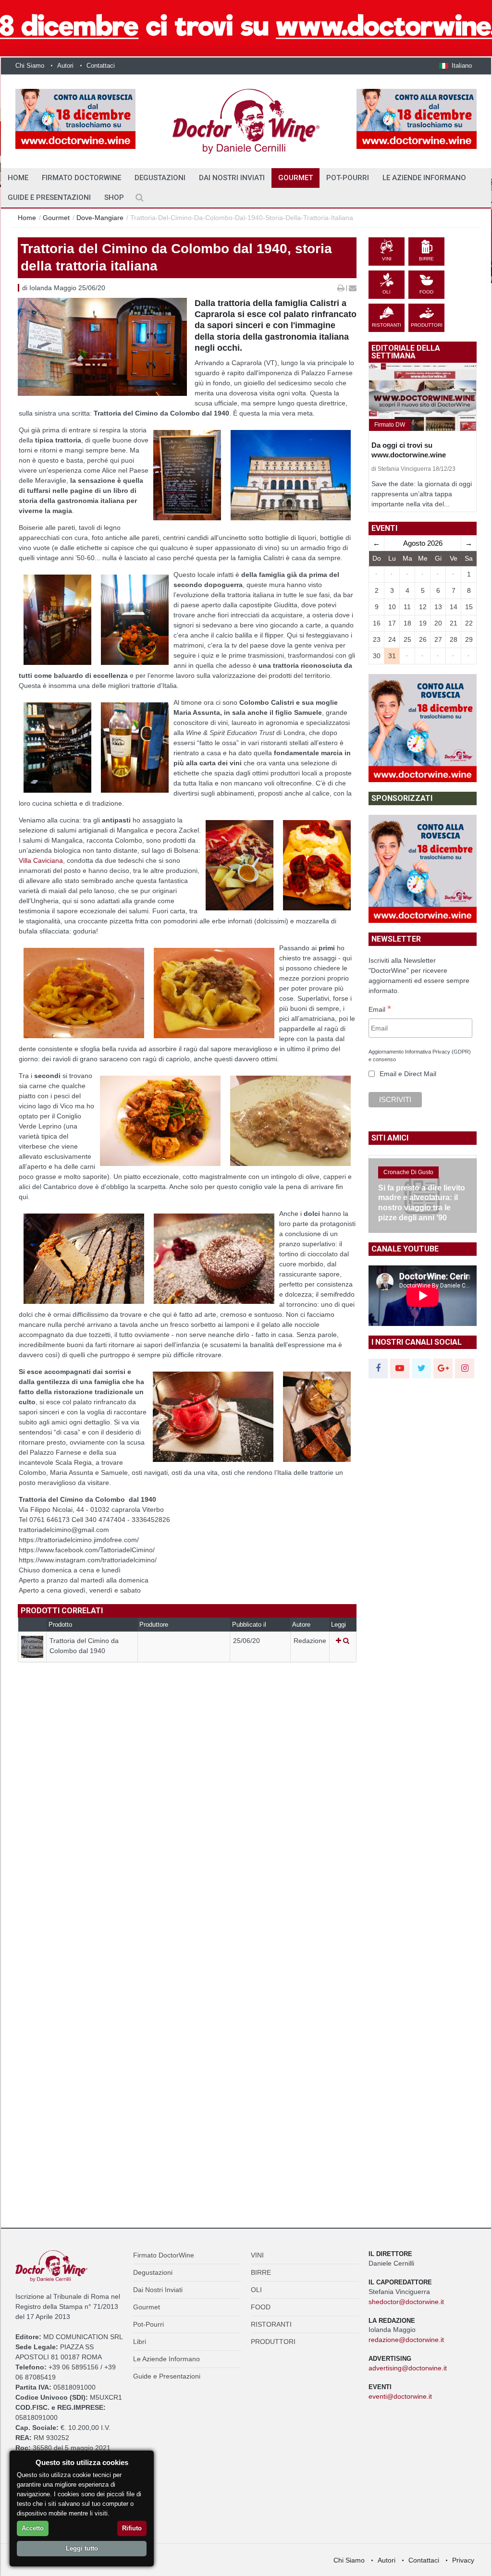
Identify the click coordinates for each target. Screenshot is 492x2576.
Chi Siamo (30, 66)
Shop (114, 197)
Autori (65, 66)
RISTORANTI (271, 2324)
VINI (257, 2255)
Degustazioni (160, 178)
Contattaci (101, 66)
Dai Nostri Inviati (232, 178)
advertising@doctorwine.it (408, 2368)
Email (380, 1010)
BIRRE (261, 2272)
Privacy (463, 2560)
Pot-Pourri (348, 178)
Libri (140, 2342)
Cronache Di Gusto (408, 1172)
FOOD (261, 2307)
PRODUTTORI (273, 2342)
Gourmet (295, 178)
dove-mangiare (100, 218)
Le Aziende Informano (424, 178)
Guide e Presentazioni (49, 197)
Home (27, 218)
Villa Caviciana (41, 860)
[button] (455, 66)
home (18, 178)
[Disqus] (187, 1833)
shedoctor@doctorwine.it (406, 2302)
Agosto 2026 (423, 543)
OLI (256, 2290)
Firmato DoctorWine (81, 178)
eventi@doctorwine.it (400, 2396)
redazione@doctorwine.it (406, 2340)
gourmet (56, 218)
